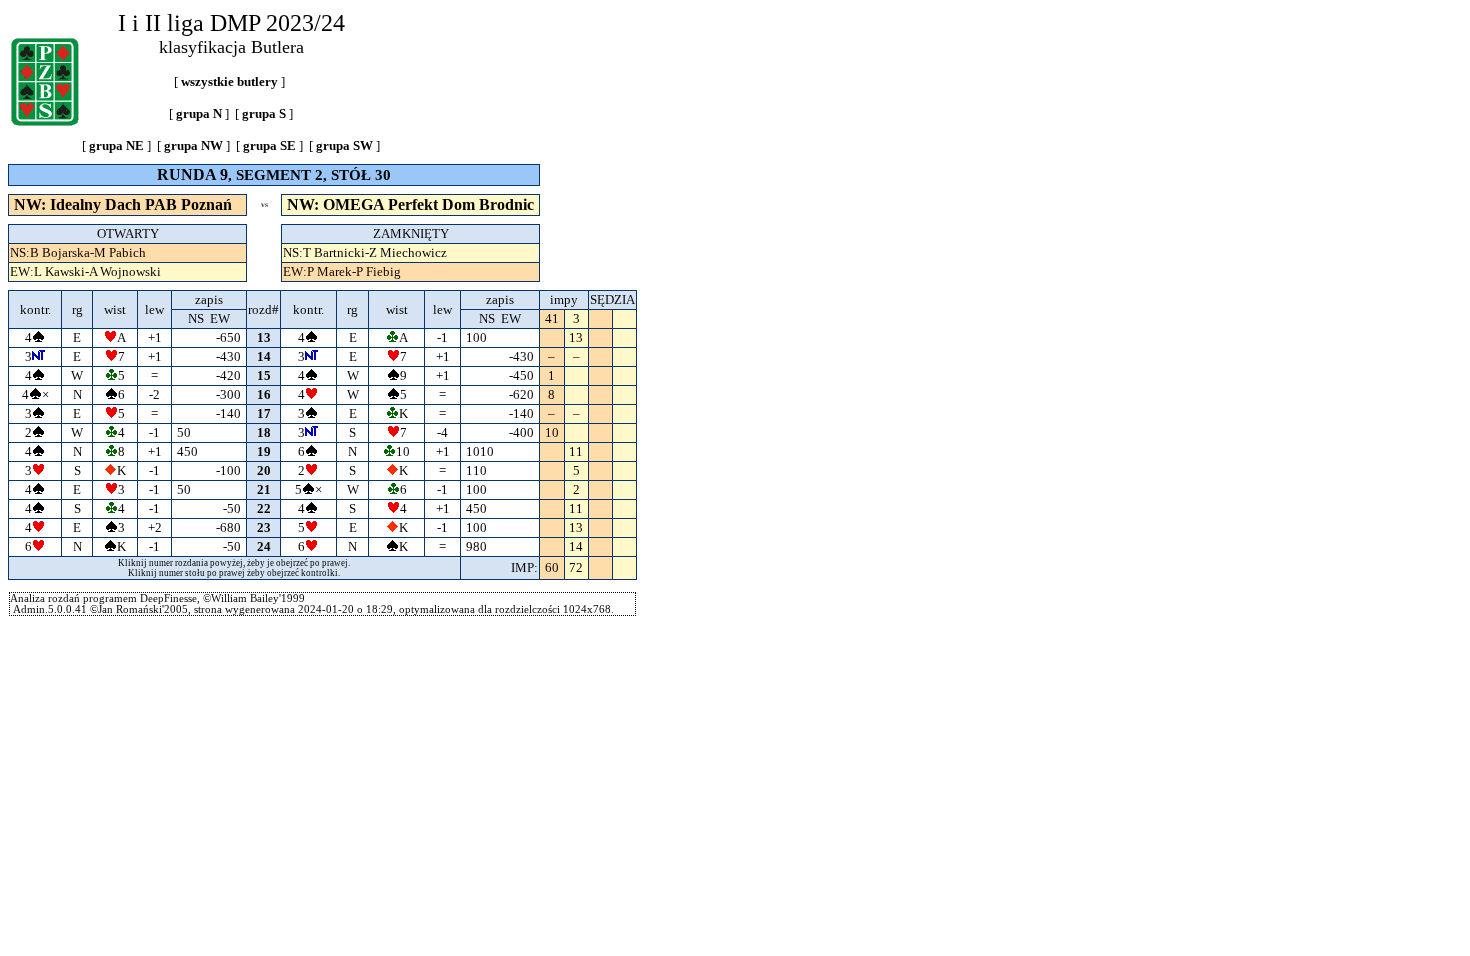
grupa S (264, 113)
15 (264, 375)
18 (264, 432)
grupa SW (344, 145)
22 (264, 508)
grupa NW (193, 145)
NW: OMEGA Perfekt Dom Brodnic (410, 204)
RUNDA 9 (192, 174)
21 (264, 489)
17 (264, 413)
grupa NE (116, 145)
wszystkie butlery (229, 81)
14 (264, 356)
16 (264, 394)
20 (264, 470)
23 (264, 527)
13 (264, 337)
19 (264, 451)
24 (264, 546)
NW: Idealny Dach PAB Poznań (123, 204)
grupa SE (269, 145)
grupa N (199, 113)
